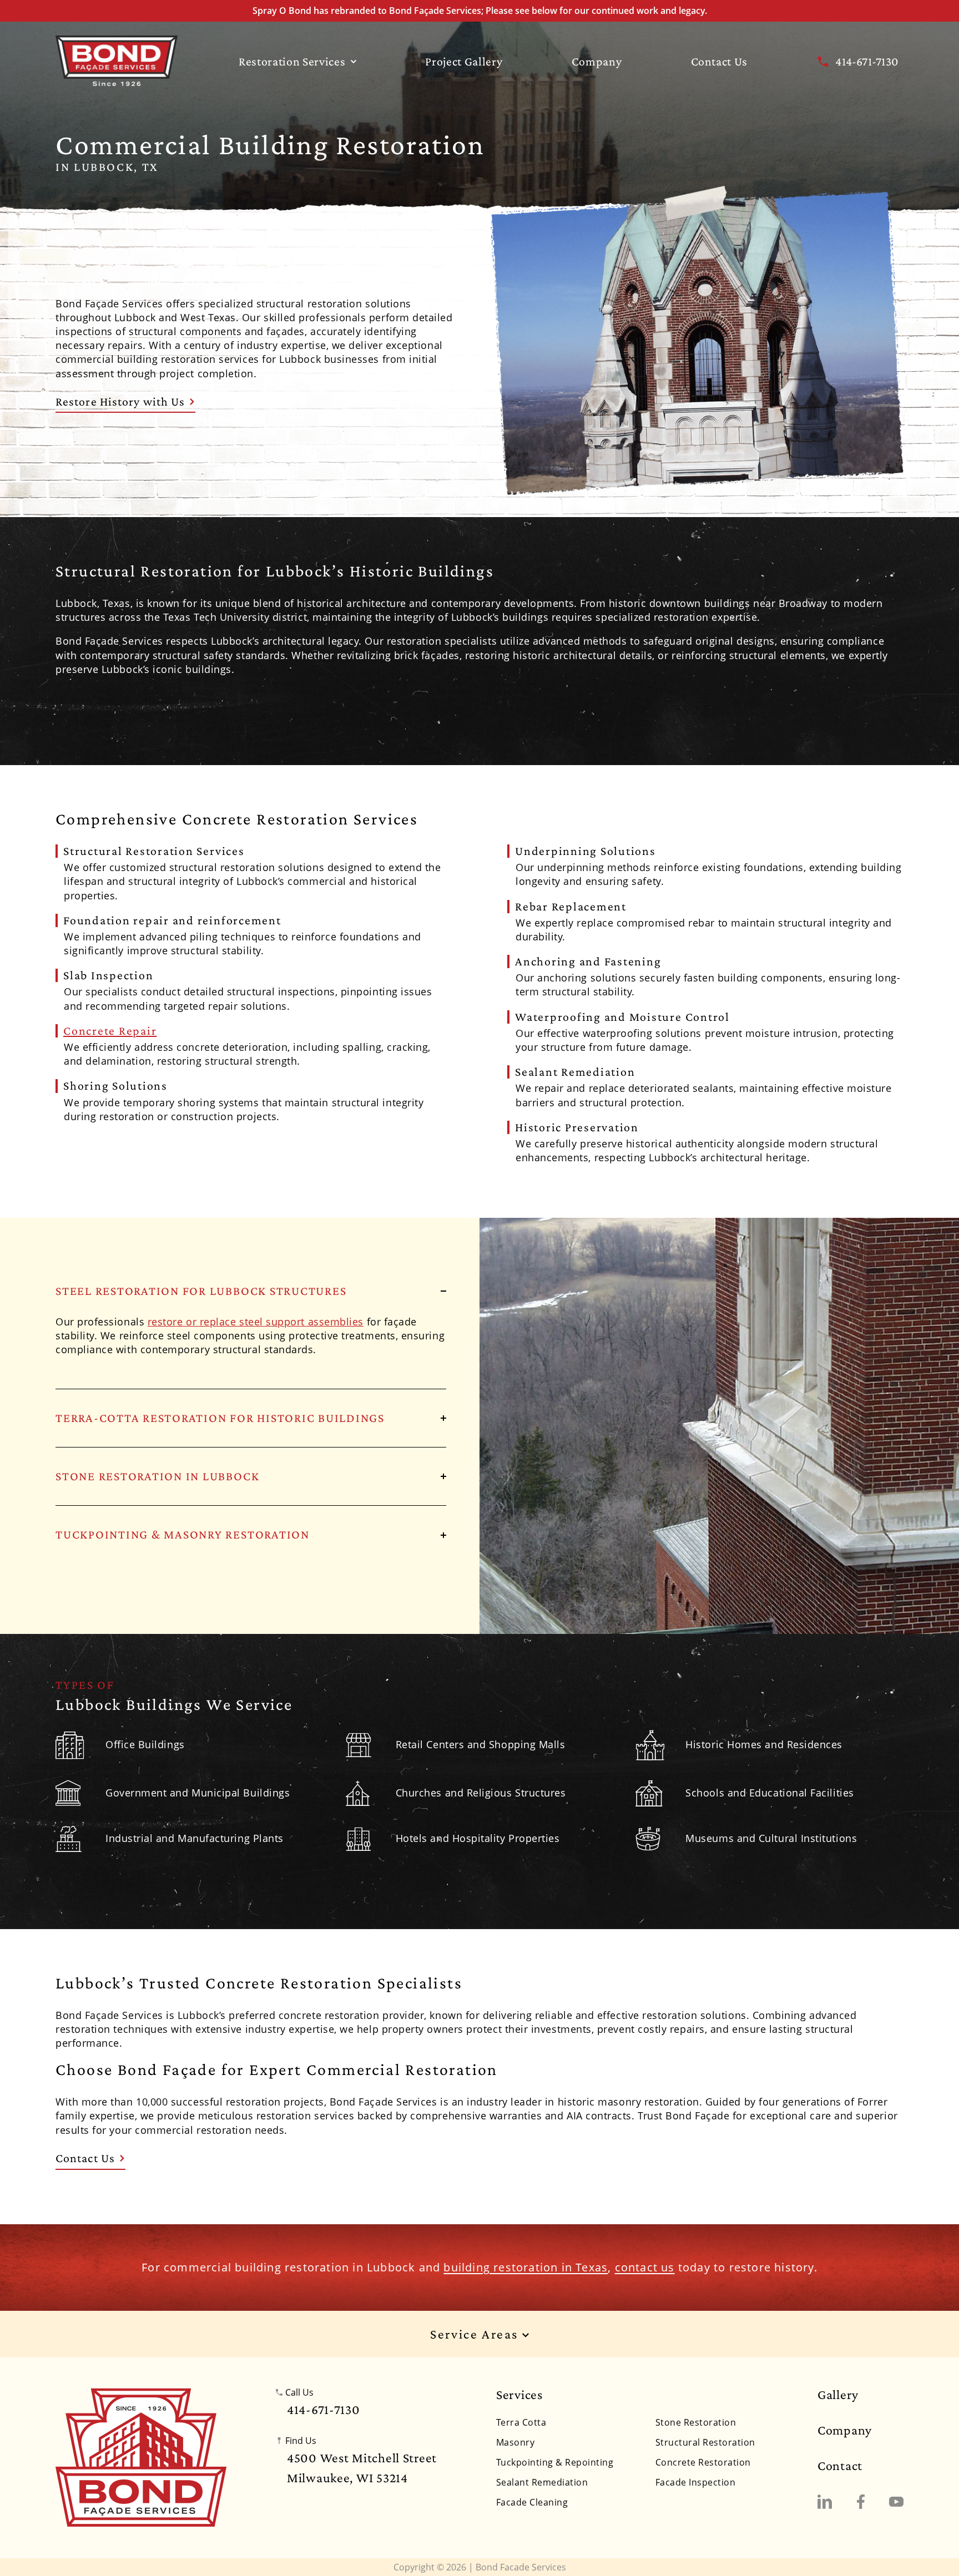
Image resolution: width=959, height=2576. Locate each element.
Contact (840, 2466)
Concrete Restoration (703, 2462)
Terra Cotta (521, 2422)
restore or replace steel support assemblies (256, 1322)
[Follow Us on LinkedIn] (825, 2502)
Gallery (838, 2395)
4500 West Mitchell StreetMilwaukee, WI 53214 (362, 2468)
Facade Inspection (695, 2482)
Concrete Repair (110, 1031)
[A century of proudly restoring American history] (141, 2457)
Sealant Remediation (542, 2482)
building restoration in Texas (526, 2267)
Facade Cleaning (532, 2502)
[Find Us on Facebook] (861, 2502)
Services (519, 2395)
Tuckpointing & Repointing (555, 2462)
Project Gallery (464, 61)
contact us (645, 2267)
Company (597, 61)
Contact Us (720, 61)
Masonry (515, 2442)
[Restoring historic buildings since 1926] (117, 61)
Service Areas (476, 2334)
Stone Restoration (696, 2422)
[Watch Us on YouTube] (896, 2502)
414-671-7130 (867, 61)
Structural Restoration (705, 2442)
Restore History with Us (120, 401)
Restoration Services (292, 61)
